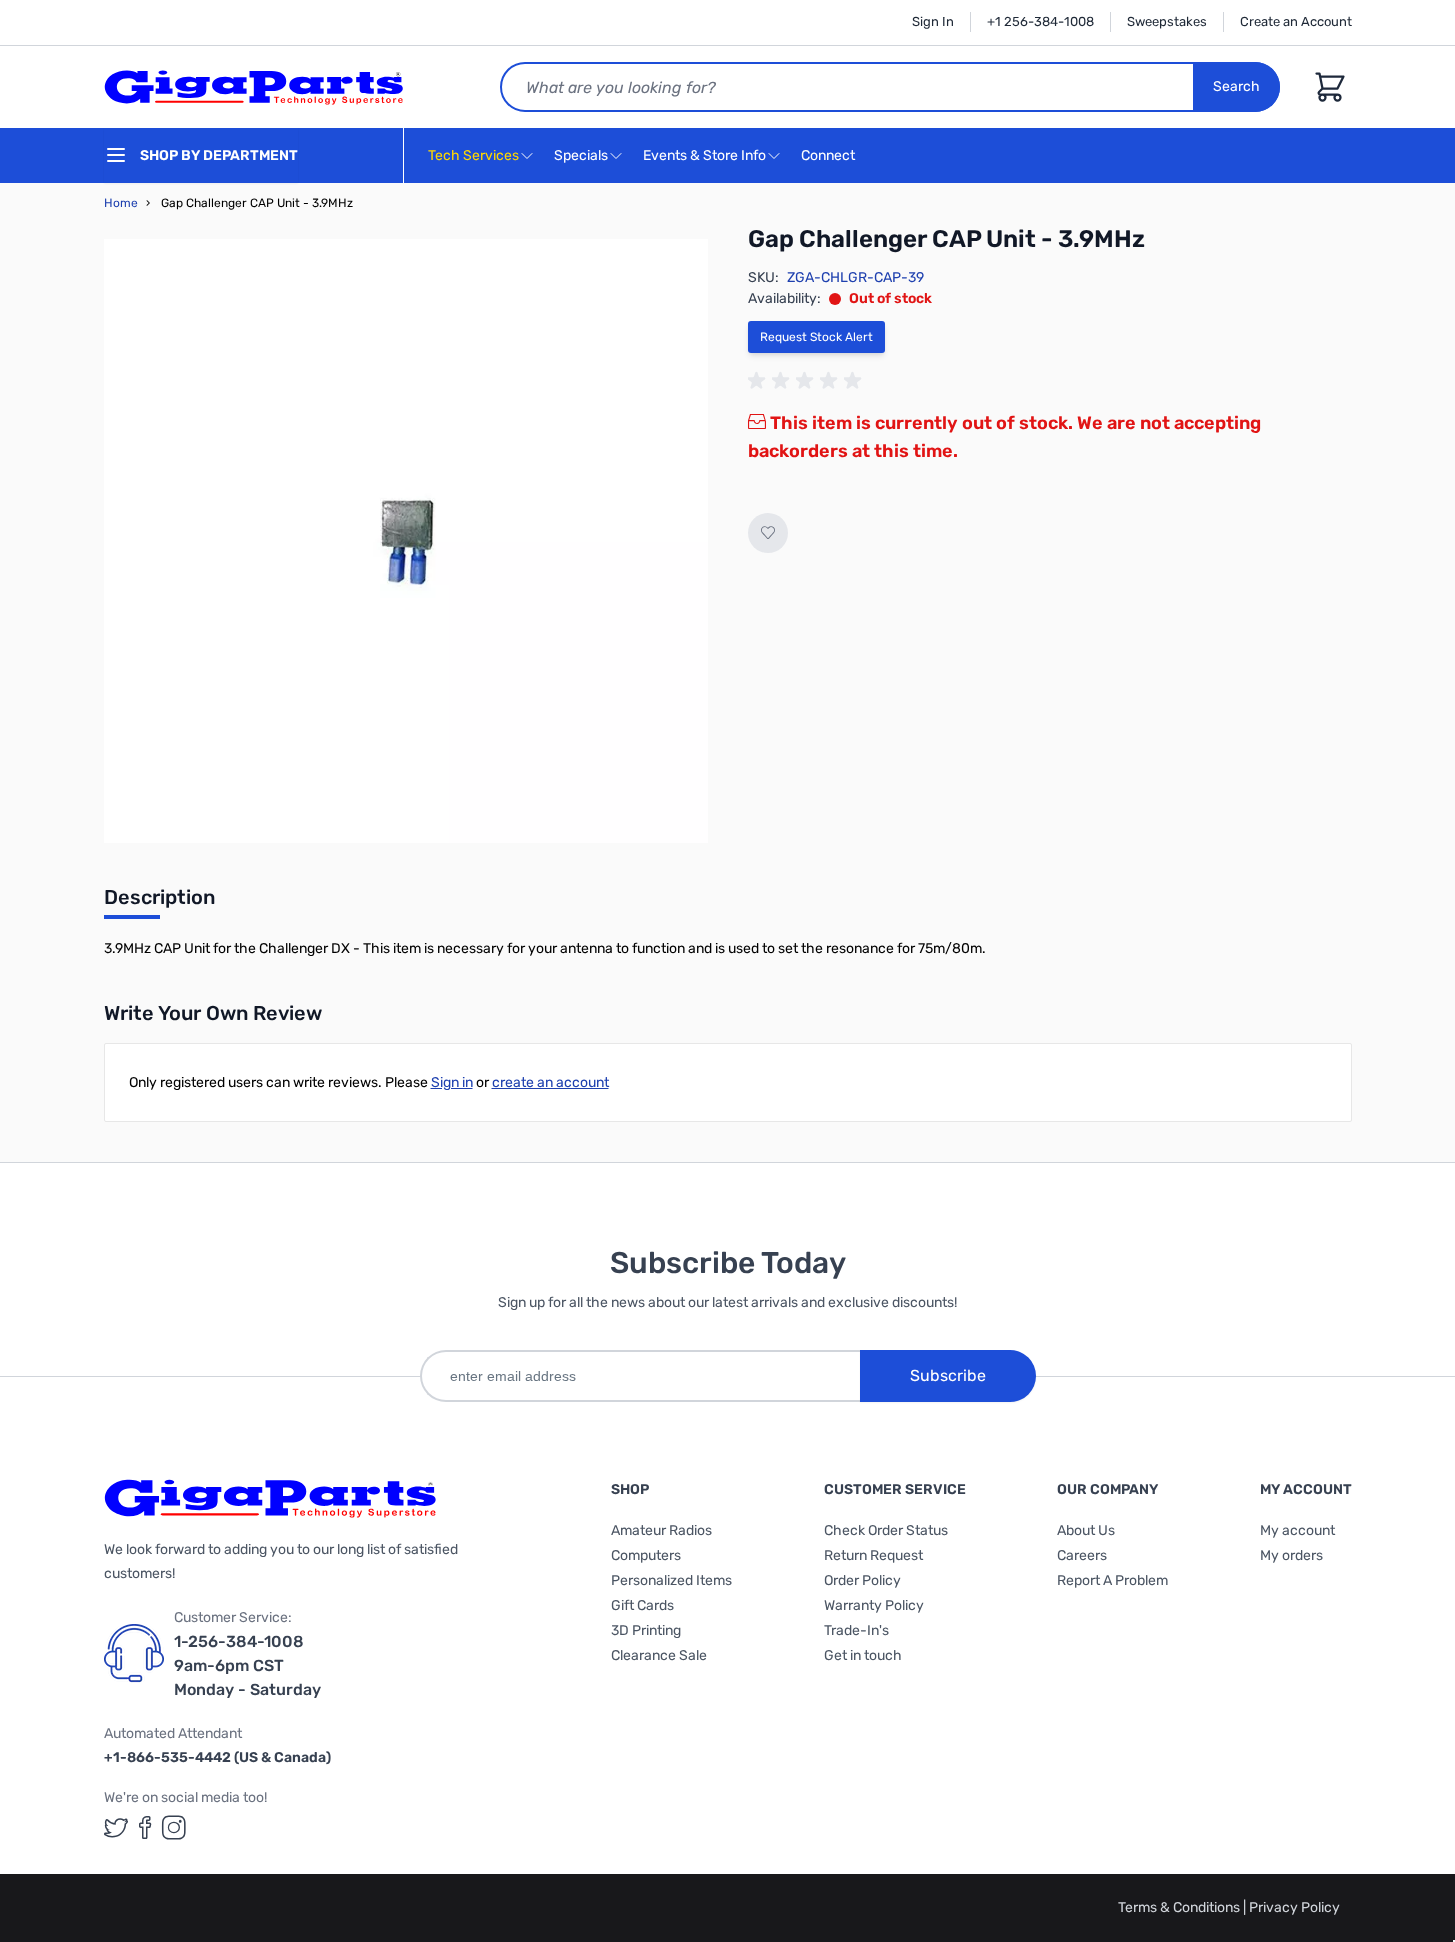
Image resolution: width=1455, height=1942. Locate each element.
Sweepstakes (1167, 21)
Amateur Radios (661, 1530)
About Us (1086, 1530)
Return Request (873, 1555)
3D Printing (646, 1630)
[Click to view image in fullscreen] (406, 541)
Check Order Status (886, 1530)
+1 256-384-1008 (1040, 21)
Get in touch (863, 1655)
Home (121, 203)
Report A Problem (1112, 1580)
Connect (829, 155)
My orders (1291, 1555)
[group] (808, 381)
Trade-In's (856, 1630)
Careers (1082, 1555)
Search (1236, 86)
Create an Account (1296, 21)
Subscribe (948, 1375)
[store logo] (254, 87)
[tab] (159, 903)
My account (1297, 1530)
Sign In (933, 21)
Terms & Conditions (1180, 1907)
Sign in (452, 1082)
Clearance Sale (659, 1655)
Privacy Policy (1294, 1907)
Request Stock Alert (816, 337)
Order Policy (862, 1580)
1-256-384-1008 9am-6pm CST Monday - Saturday (247, 1665)
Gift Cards (642, 1605)
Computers (646, 1555)
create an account (550, 1082)
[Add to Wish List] (768, 533)
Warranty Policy (874, 1605)
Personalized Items (671, 1580)
